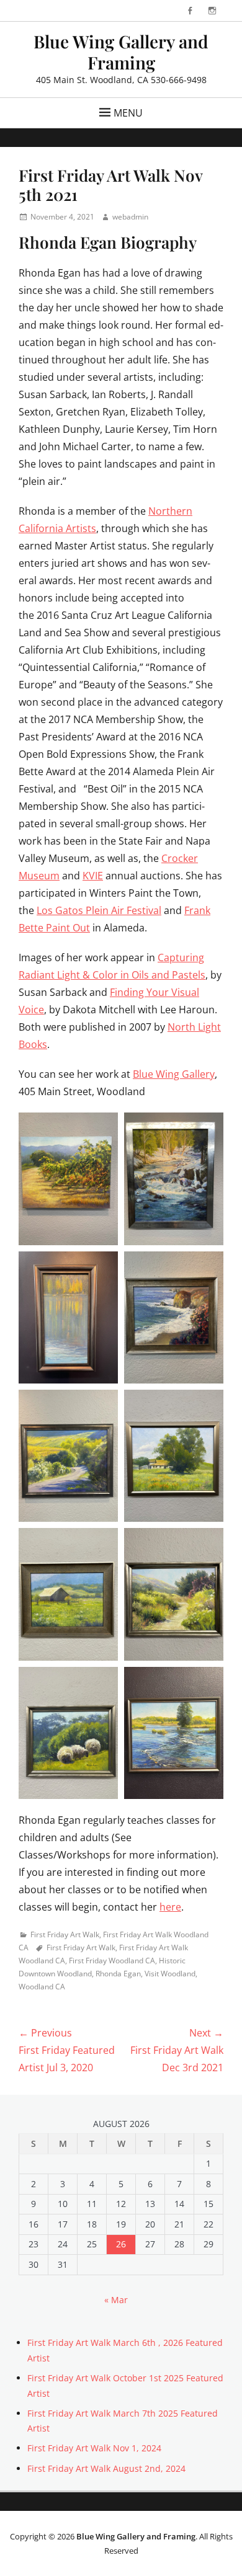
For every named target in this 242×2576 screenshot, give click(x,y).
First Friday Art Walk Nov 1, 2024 (94, 2448)
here (170, 1907)
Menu (128, 113)
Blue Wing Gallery (174, 1074)
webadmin (130, 217)
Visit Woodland (170, 1974)
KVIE (93, 876)
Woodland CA (42, 1987)
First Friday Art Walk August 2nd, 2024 (106, 2468)
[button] (68, 1179)
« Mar (116, 2300)
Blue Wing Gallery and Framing (121, 52)
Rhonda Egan (118, 1974)
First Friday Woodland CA (112, 1961)
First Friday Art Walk (65, 1934)
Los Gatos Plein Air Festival (99, 910)
